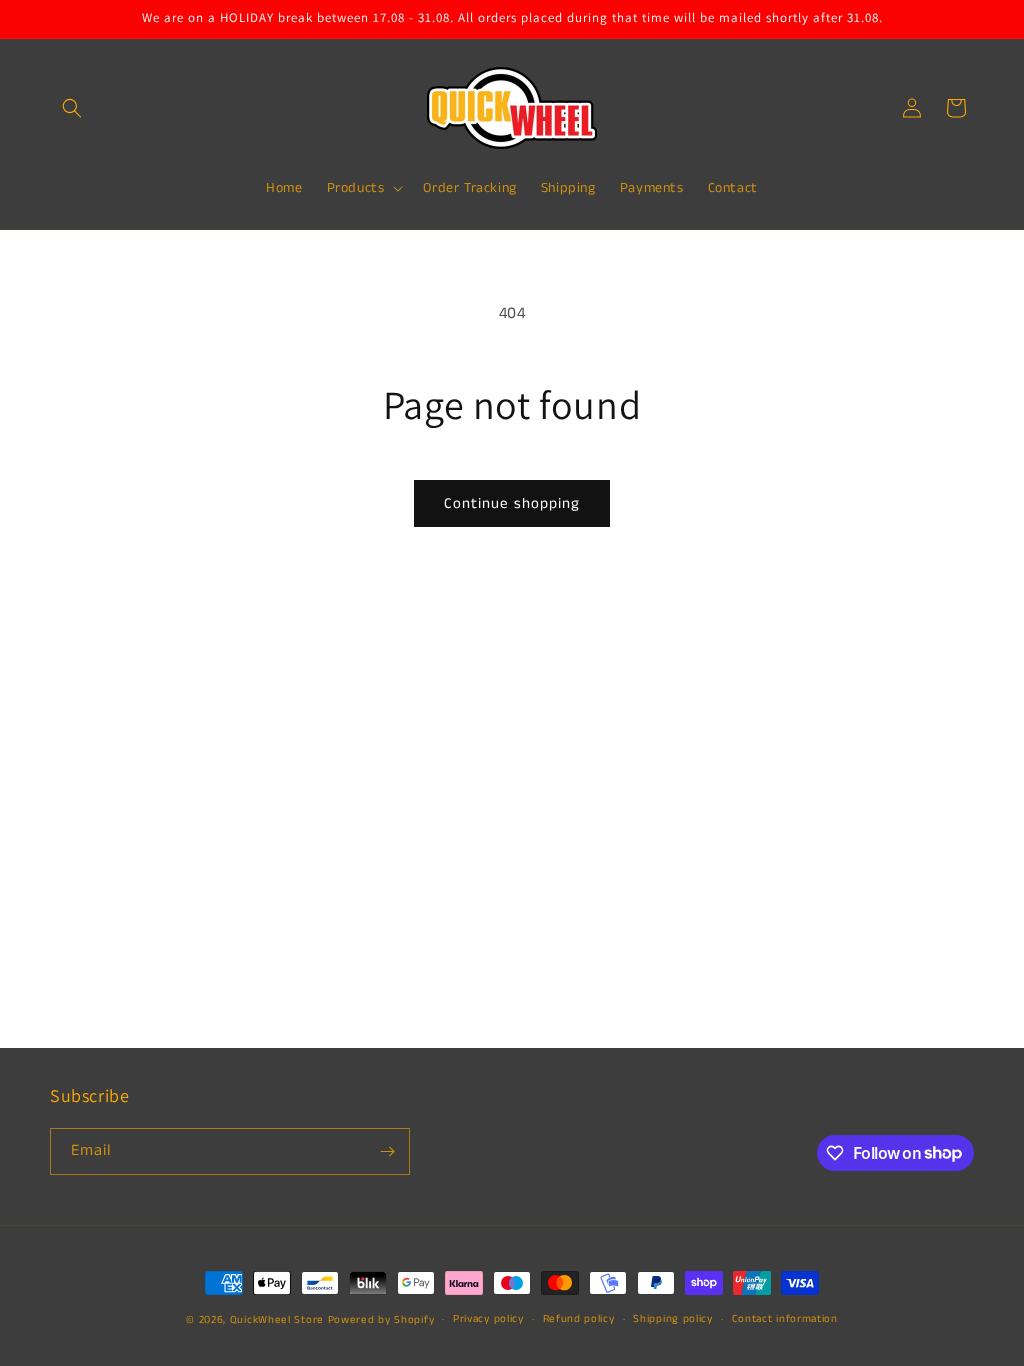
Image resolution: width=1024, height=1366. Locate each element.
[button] (72, 108)
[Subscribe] (387, 1151)
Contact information (785, 1319)
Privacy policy (488, 1319)
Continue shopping (512, 503)
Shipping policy (673, 1319)
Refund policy (579, 1319)
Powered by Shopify (381, 1320)
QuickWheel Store (277, 1320)
